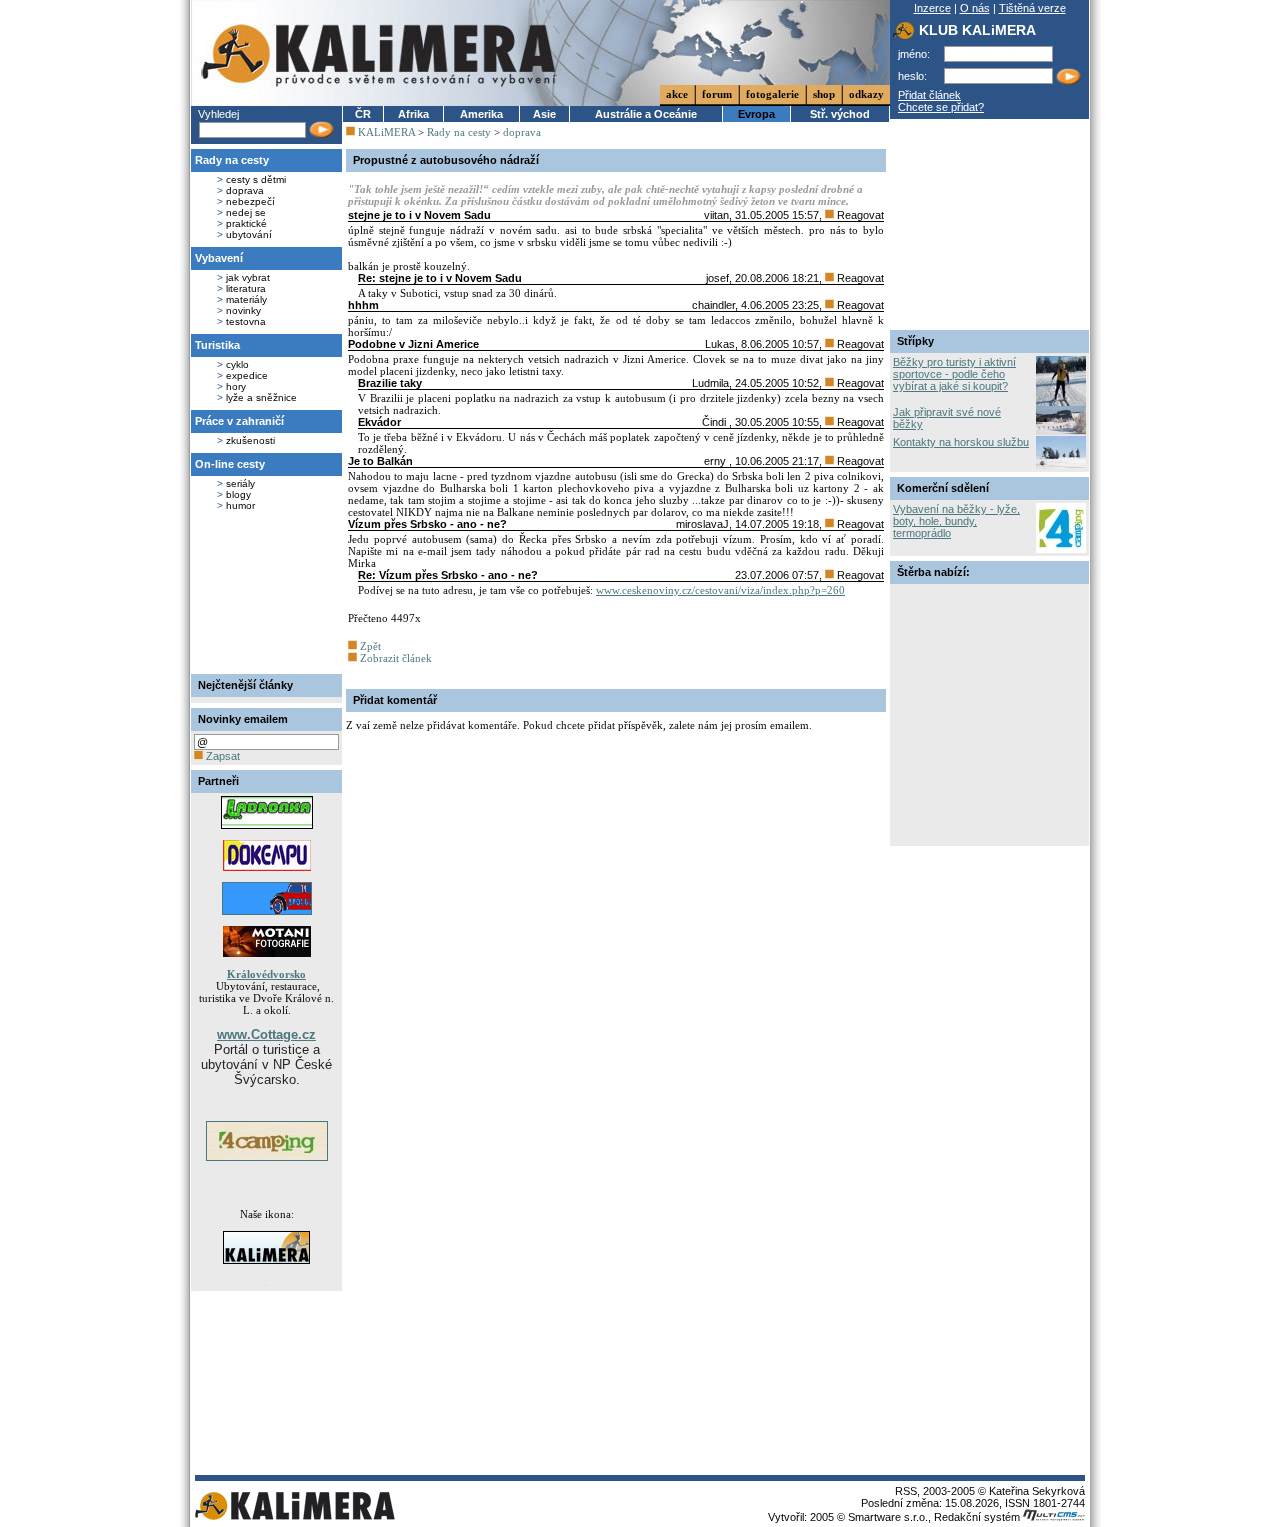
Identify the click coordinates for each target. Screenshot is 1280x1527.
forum (717, 94)
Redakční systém (978, 1517)
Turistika (217, 345)
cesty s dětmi (256, 179)
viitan (716, 215)
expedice (247, 375)
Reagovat (859, 215)
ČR (363, 114)
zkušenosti (250, 440)
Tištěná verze (1032, 8)
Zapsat (221, 756)
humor (240, 505)
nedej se (246, 212)
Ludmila (710, 383)
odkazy (866, 94)
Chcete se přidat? (941, 107)
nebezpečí (250, 201)
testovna (246, 321)
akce (677, 94)
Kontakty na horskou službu (961, 442)
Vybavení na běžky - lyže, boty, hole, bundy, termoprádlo (956, 521)
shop (824, 94)
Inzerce (932, 8)
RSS (906, 1491)
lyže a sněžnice (261, 397)
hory (236, 386)
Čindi (715, 422)
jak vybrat (248, 277)
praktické (246, 223)
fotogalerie (772, 94)
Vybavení (219, 258)
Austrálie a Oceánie (646, 114)
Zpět (369, 646)
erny (716, 461)
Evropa (756, 114)
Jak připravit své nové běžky (947, 418)
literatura (246, 288)
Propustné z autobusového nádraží (446, 160)
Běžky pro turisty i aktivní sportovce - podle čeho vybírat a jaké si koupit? (954, 374)
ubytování (249, 234)
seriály (240, 483)
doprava (245, 190)
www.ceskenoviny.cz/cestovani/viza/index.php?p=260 (720, 590)
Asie (544, 114)
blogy (238, 494)
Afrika (413, 114)
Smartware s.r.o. (888, 1517)
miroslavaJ (702, 524)
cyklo (237, 364)
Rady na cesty (232, 160)
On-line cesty (230, 464)
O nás (975, 8)
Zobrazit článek (394, 658)
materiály (246, 299)
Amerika (481, 114)
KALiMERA (386, 132)
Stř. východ (840, 114)
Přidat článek (929, 95)
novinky (243, 310)
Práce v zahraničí (239, 421)
